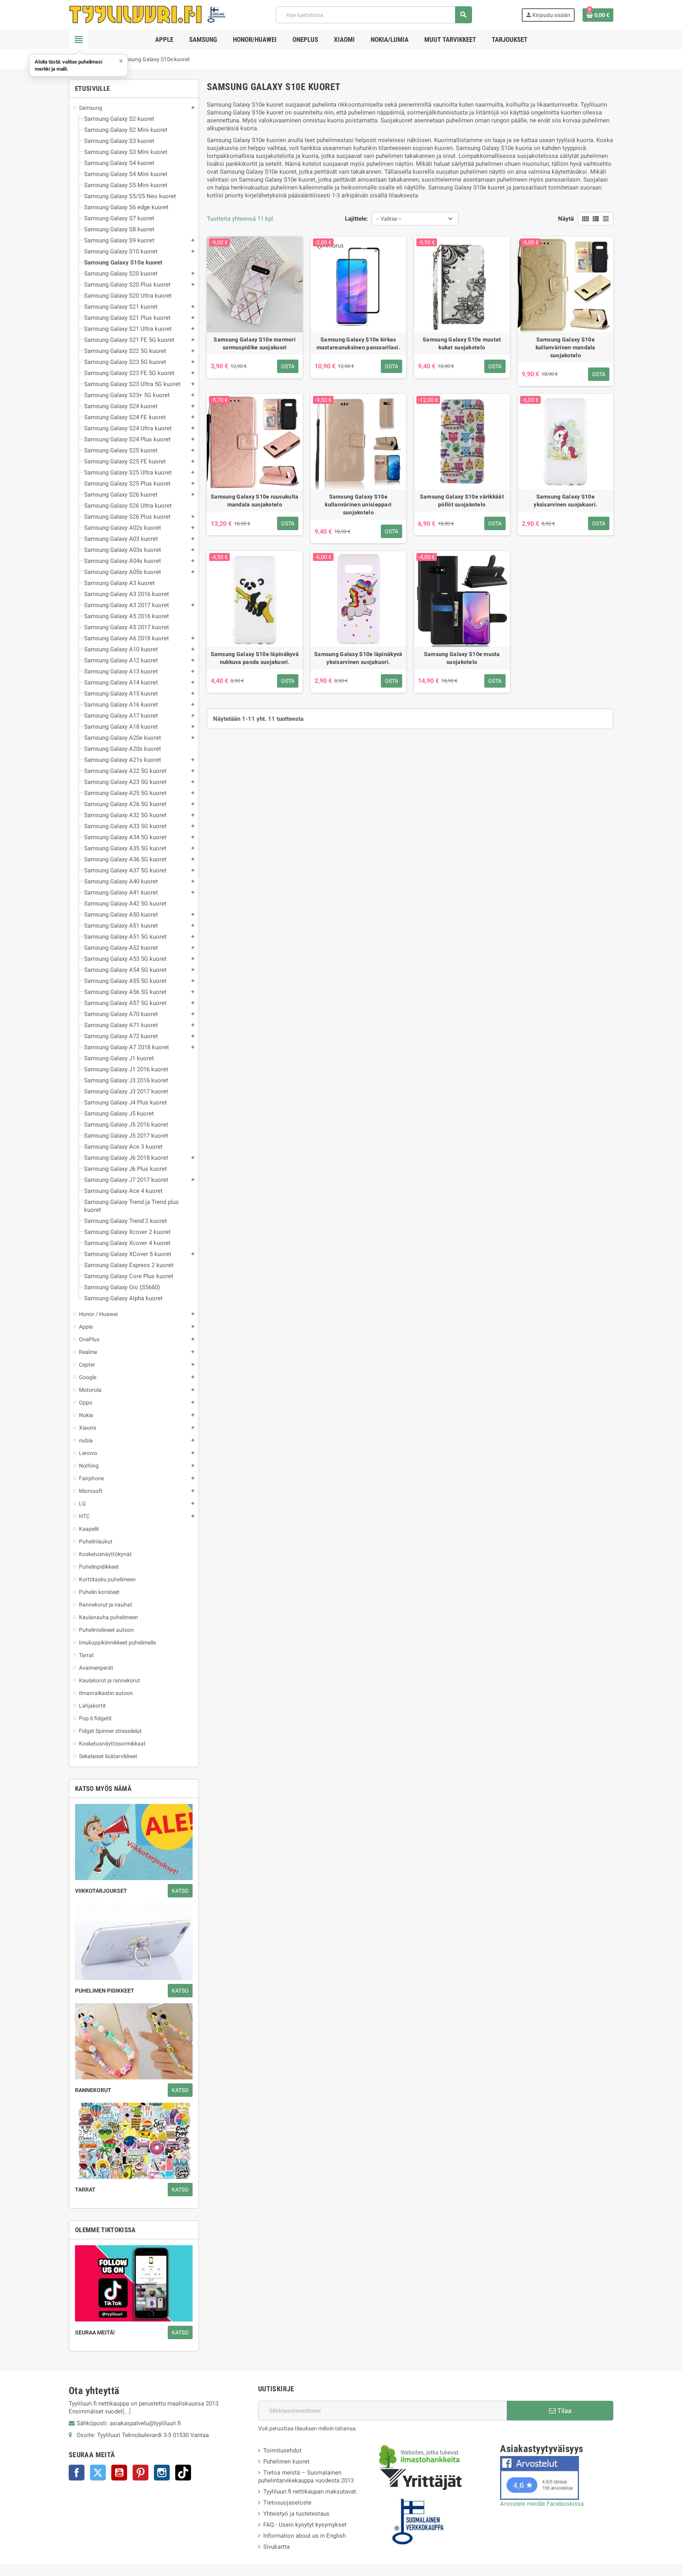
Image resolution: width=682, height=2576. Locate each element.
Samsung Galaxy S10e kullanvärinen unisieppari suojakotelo (358, 504)
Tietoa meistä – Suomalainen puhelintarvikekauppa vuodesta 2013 (306, 2477)
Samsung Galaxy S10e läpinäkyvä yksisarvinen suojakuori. (358, 658)
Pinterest (141, 2473)
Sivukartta (276, 2547)
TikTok (183, 2473)
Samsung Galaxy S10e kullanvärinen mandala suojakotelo (566, 347)
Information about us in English (304, 2536)
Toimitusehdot (282, 2450)
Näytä (566, 219)
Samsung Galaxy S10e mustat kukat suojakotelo (462, 343)
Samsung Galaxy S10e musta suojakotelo (462, 658)
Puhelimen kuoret (286, 2462)
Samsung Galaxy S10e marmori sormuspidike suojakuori (255, 343)
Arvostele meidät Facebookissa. (543, 2504)
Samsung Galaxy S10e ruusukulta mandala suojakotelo (255, 501)
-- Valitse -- (389, 219)
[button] (79, 65)
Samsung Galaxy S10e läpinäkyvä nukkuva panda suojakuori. (255, 658)
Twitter (98, 2473)
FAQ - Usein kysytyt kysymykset (305, 2525)
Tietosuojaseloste (287, 2503)
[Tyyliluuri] (148, 14)
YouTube (119, 2473)
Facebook (77, 2473)
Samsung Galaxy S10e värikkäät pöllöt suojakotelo (462, 501)
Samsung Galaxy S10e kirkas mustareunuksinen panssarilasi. (358, 343)
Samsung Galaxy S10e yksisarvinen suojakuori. (565, 501)
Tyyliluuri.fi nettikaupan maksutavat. (310, 2492)
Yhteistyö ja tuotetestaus (296, 2514)
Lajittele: (356, 219)
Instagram (162, 2473)
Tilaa (564, 2411)
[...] (127, 2411)
